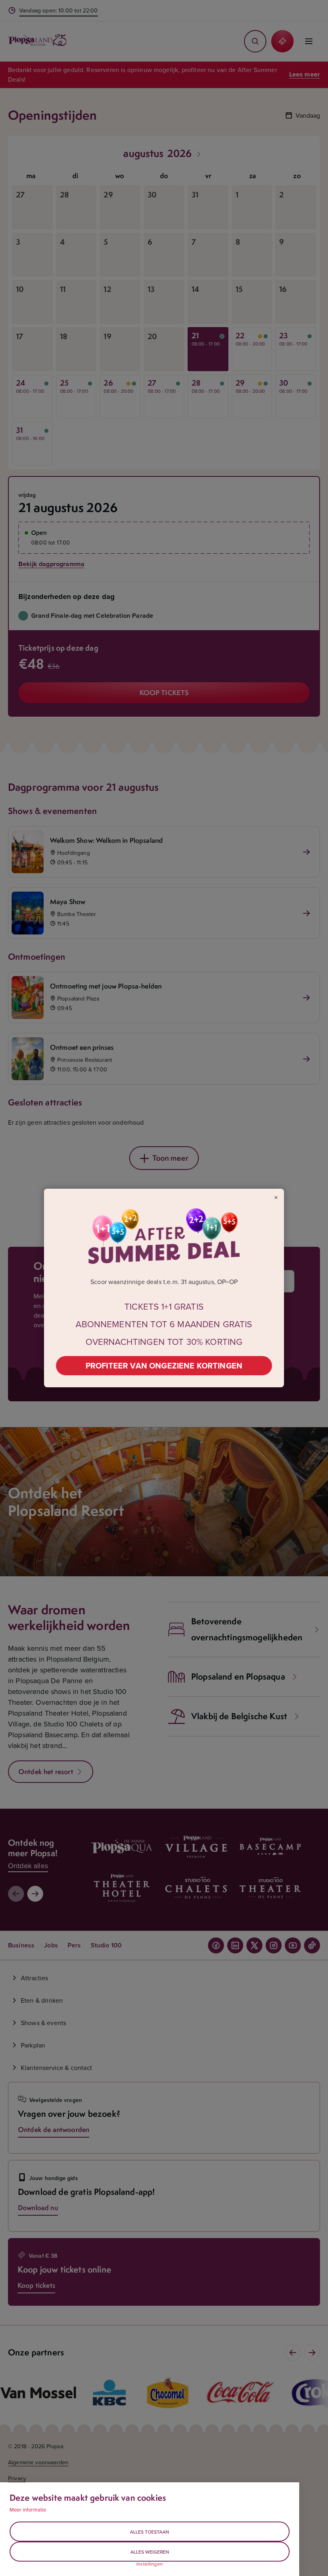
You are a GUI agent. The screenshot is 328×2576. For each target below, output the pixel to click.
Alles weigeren (150, 2552)
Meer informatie (28, 2510)
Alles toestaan (150, 2532)
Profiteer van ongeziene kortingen (164, 1365)
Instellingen (150, 2564)
